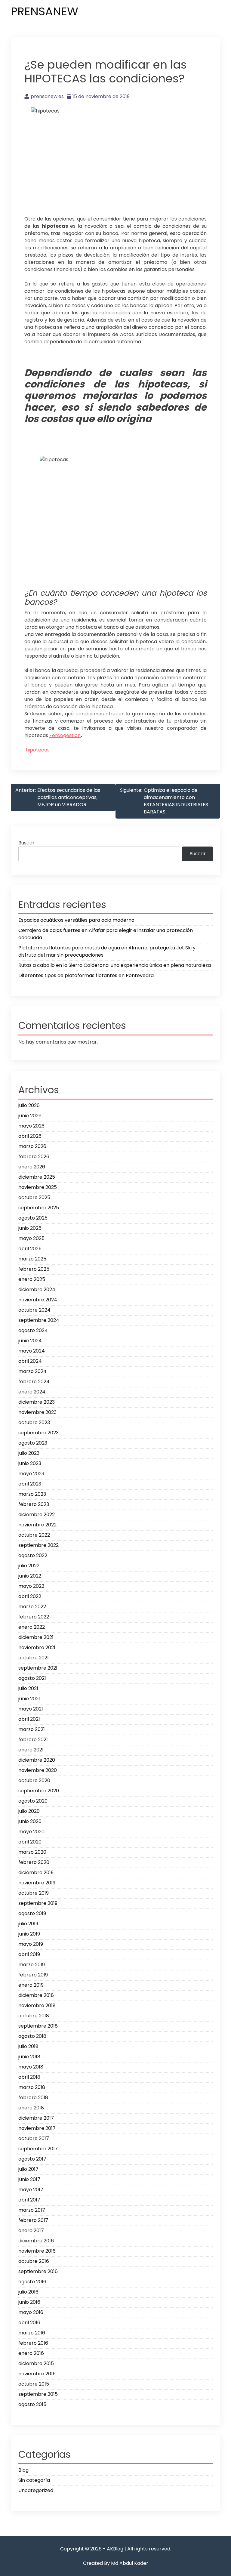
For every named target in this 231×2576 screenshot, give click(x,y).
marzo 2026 (32, 1146)
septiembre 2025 (39, 1208)
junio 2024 (30, 1341)
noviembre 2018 (37, 2005)
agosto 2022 (33, 1555)
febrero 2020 (34, 1862)
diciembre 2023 (37, 1402)
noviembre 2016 (37, 2251)
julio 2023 (29, 1453)
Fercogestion (65, 735)
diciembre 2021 (36, 1637)
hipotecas (38, 750)
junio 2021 (29, 1699)
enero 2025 (32, 1279)
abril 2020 (30, 1842)
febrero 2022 (34, 1617)
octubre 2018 (34, 2016)
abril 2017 (29, 2200)
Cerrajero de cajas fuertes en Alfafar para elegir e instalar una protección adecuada (106, 934)
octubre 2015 (34, 2384)
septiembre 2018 (38, 2026)
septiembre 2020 (39, 1791)
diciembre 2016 (36, 2241)
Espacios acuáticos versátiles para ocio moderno (76, 920)
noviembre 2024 (38, 1300)
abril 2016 (29, 2323)
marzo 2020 (32, 1852)
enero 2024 (32, 1392)
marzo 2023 (32, 1494)
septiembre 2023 (38, 1433)
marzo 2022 (32, 1607)
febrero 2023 (34, 1504)
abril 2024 (30, 1361)
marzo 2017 (32, 2210)
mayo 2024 (32, 1351)
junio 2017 (29, 2179)
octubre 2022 (34, 1535)
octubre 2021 (34, 1658)
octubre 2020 (34, 1780)
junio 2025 (30, 1228)
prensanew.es (47, 96)
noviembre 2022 (37, 1525)
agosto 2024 (33, 1330)
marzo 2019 (32, 1965)
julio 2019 (28, 1924)
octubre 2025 (34, 1197)
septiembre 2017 (38, 2149)
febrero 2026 (34, 1157)
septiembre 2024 (39, 1320)
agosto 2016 (32, 2282)
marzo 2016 (32, 2333)
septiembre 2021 (38, 1668)
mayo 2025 (31, 1238)
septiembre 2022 (38, 1545)
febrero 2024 (34, 1382)
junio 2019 (29, 1934)
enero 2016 (31, 2353)
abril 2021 (29, 1719)
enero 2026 (32, 1167)
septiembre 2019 (38, 1903)
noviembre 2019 (37, 1883)
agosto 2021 (32, 1678)
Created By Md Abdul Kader (116, 2563)
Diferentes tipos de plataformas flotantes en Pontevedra (86, 975)
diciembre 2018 (36, 1995)
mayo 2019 (31, 1944)
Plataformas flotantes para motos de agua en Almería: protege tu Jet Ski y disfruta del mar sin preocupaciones (107, 951)
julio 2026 (29, 1105)
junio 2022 (30, 1576)
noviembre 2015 (37, 2374)
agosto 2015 (32, 2404)
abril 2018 (29, 2077)
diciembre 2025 (37, 1177)
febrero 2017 (33, 2220)
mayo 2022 (31, 1586)
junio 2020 (30, 1821)
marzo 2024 (32, 1371)
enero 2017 (31, 2230)
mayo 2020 (31, 1832)
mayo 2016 (31, 2312)
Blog (23, 2470)
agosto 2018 (32, 2036)
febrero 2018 (33, 2098)
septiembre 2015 (38, 2394)
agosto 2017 (32, 2159)
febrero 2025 (34, 1269)
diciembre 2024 (37, 1290)
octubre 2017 (34, 2138)
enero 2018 (31, 2108)
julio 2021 (28, 1688)
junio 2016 (29, 2302)
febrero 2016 (33, 2343)
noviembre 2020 (38, 1770)
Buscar (26, 843)
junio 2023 (30, 1463)
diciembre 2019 (36, 1873)
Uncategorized (36, 2490)
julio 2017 (28, 2169)
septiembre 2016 (38, 2271)
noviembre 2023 (37, 1412)
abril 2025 (30, 1249)
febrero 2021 (33, 1740)
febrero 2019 (33, 1975)
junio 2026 (30, 1116)
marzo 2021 (32, 1729)
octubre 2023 (34, 1422)
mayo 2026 (31, 1126)
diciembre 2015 (36, 2363)
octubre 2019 (34, 1893)
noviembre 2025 (38, 1187)
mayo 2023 (31, 1474)
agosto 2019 (32, 1913)
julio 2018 (28, 2046)
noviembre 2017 (37, 2128)
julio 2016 (28, 2292)
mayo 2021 (31, 1709)
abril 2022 (30, 1596)
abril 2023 (30, 1484)
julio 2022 (29, 1566)
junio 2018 (29, 2057)
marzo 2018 (32, 2087)
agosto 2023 (33, 1443)
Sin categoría (34, 2480)
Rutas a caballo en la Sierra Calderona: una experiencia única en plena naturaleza (115, 965)
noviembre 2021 (37, 1647)
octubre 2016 (34, 2261)
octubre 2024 (34, 1310)
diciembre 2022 (37, 1515)
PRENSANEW (45, 11)
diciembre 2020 (37, 1760)
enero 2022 (32, 1627)
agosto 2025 (33, 1218)
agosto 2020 (33, 1801)
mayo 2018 (31, 2067)
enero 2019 (31, 1985)
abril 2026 (30, 1136)
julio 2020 (29, 1811)
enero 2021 (31, 1750)
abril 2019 (29, 1954)
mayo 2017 (31, 2190)
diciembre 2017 (36, 2118)
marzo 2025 (32, 1259)
